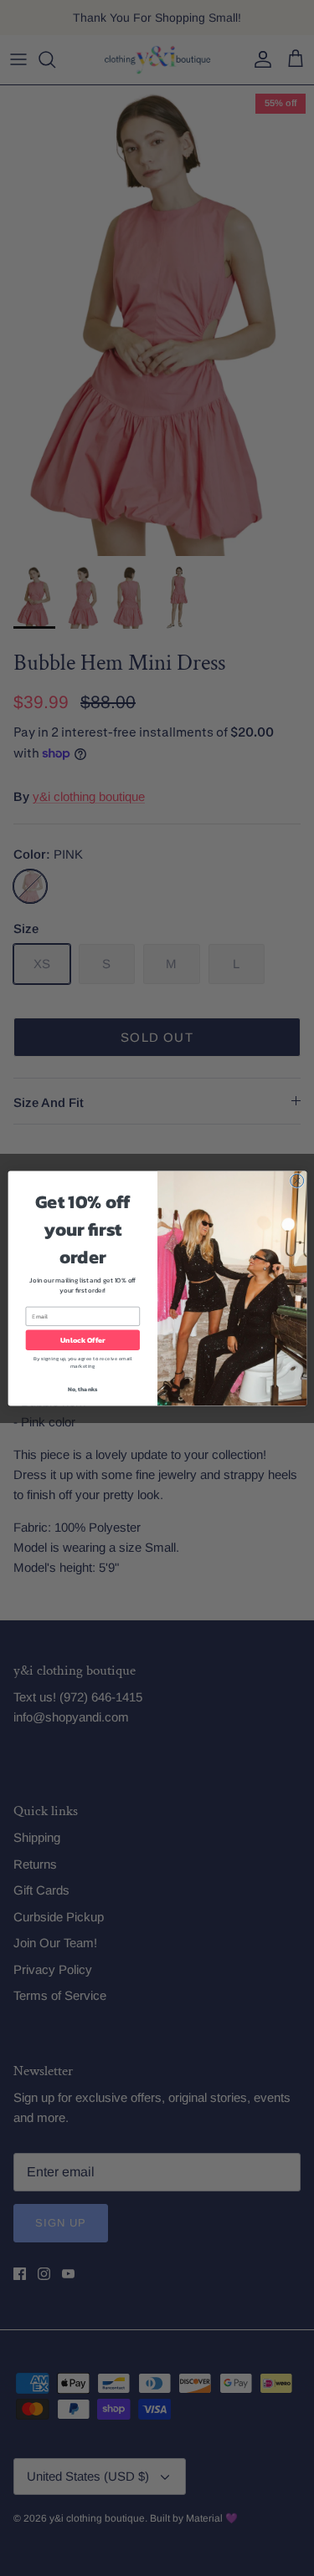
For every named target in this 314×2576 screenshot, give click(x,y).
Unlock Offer (83, 1339)
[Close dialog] (296, 1181)
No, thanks (82, 1388)
